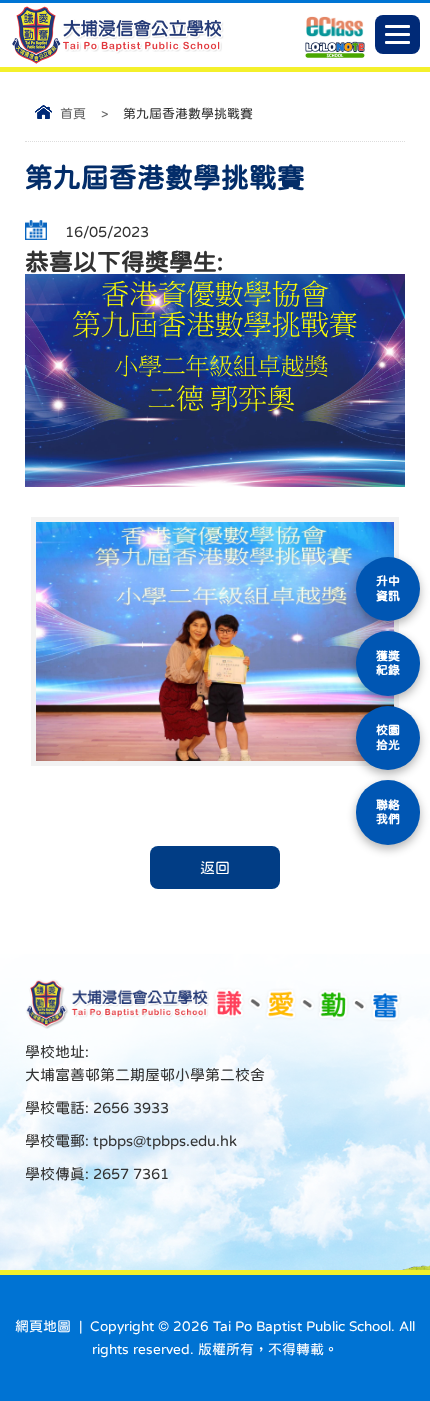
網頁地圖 (43, 1326)
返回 (215, 867)
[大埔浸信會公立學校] (117, 59)
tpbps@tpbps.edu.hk (163, 1140)
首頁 (73, 113)
